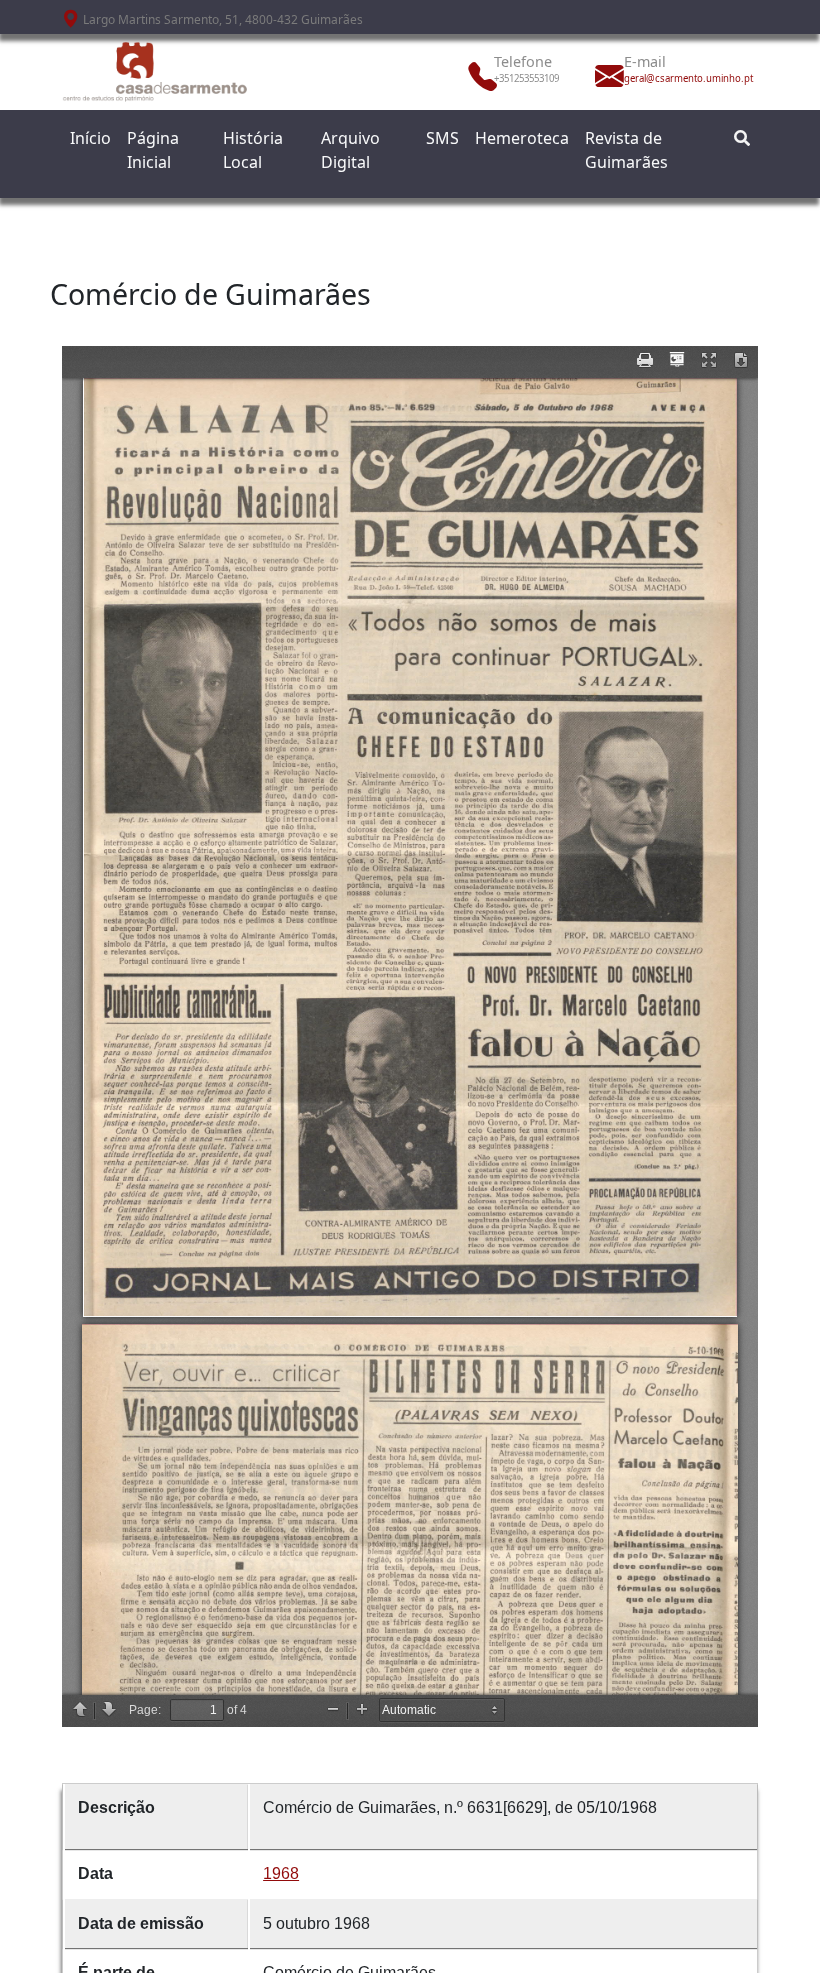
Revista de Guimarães (626, 150)
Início (90, 138)
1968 (281, 1873)
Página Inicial (153, 150)
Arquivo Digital (350, 150)
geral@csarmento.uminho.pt (668, 78)
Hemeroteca (522, 138)
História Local (253, 150)
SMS (442, 138)
